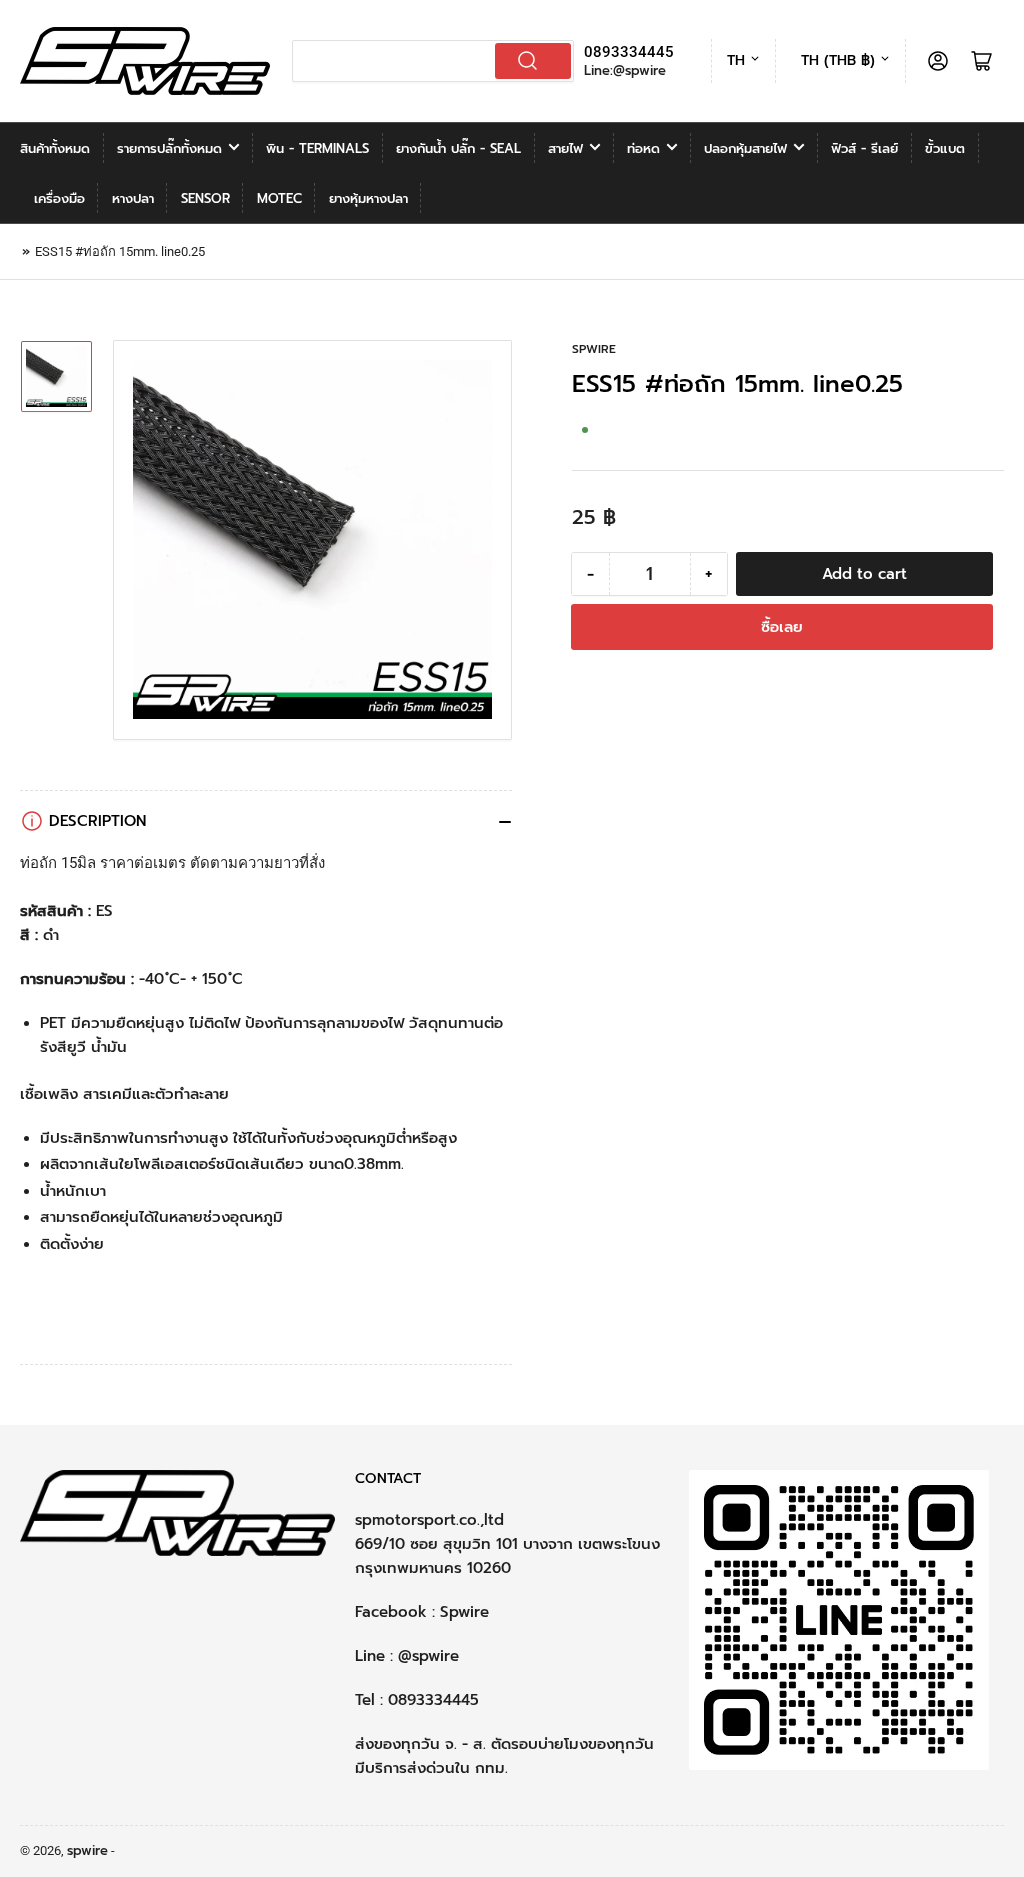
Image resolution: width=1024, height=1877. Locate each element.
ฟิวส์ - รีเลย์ (864, 148)
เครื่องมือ (59, 198)
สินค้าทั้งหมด (55, 148)
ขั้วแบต (945, 148)
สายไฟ (565, 148)
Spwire (464, 1612)
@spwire (428, 1656)
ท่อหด (643, 148)
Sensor (205, 198)
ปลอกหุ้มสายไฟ (745, 148)
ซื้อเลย (782, 627)
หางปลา (133, 198)
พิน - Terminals (317, 148)
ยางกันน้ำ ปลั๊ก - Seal (458, 148)
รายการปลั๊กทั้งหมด (169, 148)
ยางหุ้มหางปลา (368, 198)
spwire (594, 349)
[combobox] (433, 61)
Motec (279, 198)
